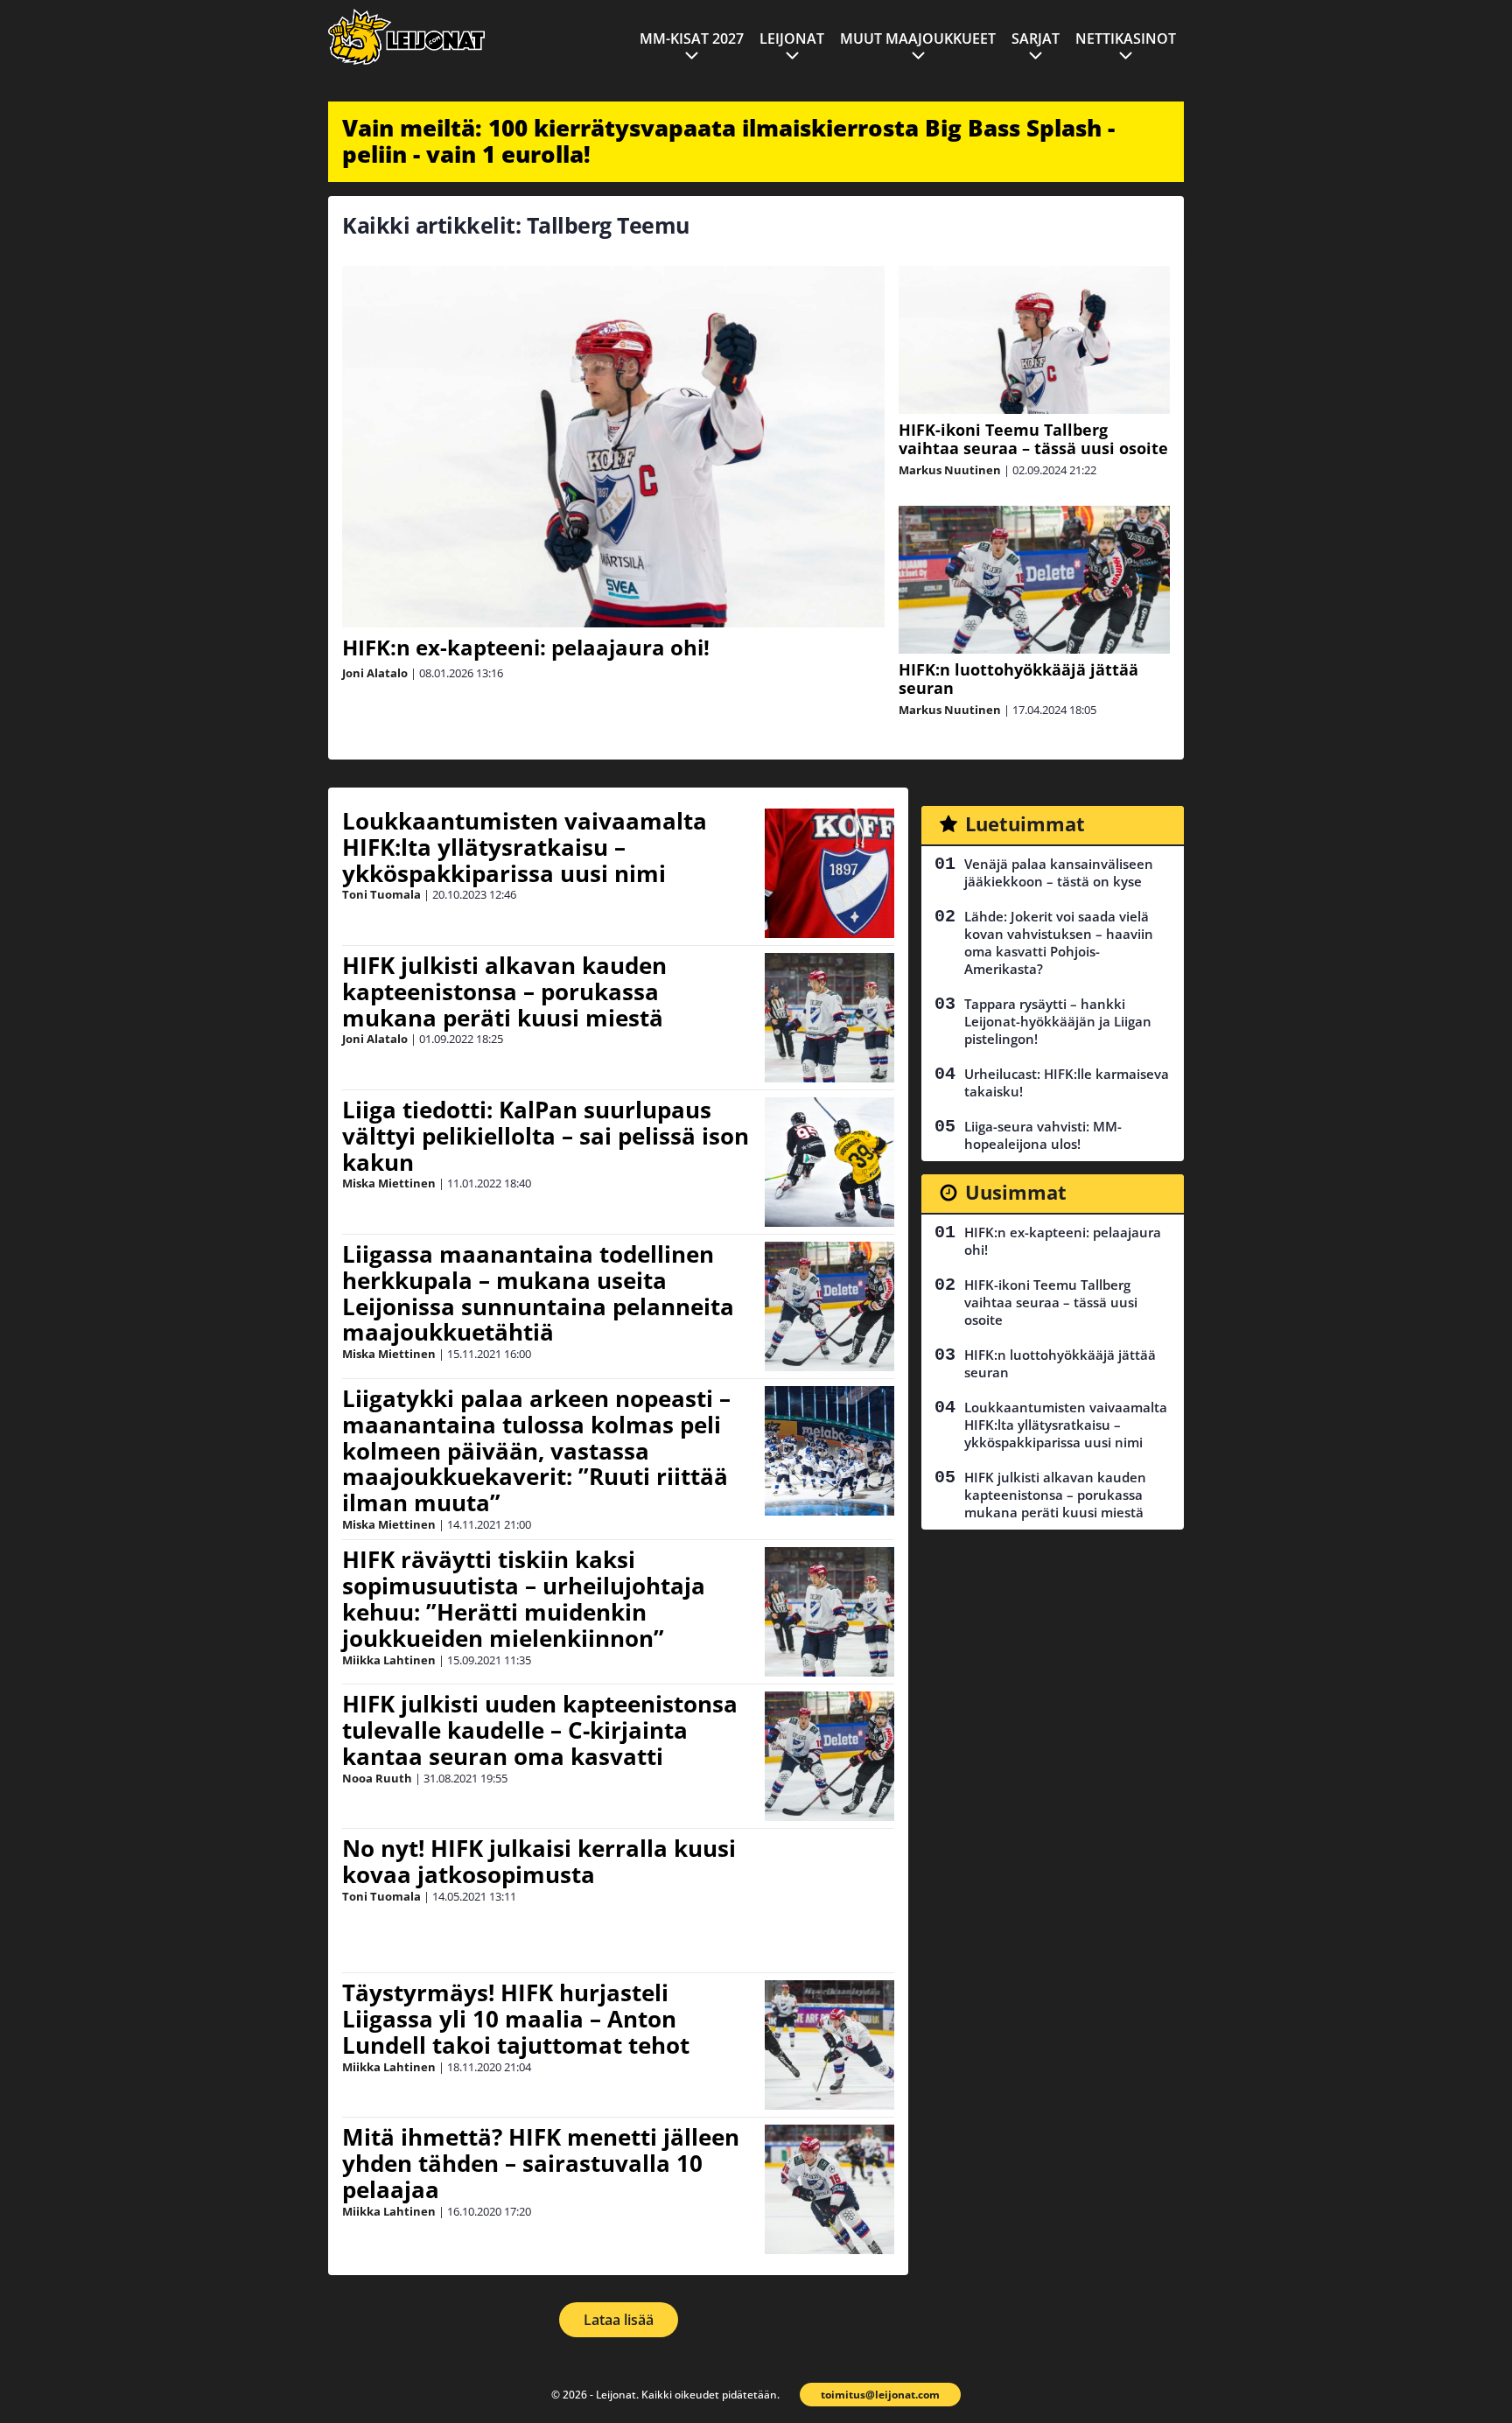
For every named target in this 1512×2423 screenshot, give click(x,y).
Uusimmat (1016, 1192)
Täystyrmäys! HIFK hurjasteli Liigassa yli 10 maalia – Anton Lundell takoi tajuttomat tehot (516, 2019)
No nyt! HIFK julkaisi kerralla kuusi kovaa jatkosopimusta (539, 1861)
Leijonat (792, 39)
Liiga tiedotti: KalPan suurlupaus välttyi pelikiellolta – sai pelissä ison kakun (546, 1136)
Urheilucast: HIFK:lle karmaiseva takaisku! (1067, 1082)
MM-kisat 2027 (692, 39)
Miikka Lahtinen (389, 1660)
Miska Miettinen (389, 1183)
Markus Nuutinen (950, 470)
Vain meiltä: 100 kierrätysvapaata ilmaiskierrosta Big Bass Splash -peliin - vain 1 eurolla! (728, 141)
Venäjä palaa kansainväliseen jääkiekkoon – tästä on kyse (1059, 872)
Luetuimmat (1025, 823)
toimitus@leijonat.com (880, 2395)
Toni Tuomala (381, 894)
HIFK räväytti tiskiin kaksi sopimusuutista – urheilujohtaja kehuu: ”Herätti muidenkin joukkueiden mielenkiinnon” (524, 1599)
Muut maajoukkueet (918, 39)
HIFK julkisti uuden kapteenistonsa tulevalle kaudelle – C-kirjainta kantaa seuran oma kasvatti (540, 1730)
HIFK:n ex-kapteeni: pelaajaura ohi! (526, 647)
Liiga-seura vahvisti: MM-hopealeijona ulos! (1043, 1135)
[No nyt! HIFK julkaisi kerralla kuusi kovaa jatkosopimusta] (829, 1901)
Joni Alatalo (375, 673)
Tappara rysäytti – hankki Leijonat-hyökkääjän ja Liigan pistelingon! (1058, 1021)
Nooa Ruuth (377, 1778)
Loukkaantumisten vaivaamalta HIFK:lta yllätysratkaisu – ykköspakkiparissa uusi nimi (525, 847)
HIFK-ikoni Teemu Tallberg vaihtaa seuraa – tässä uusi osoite (1033, 439)
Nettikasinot (1126, 39)
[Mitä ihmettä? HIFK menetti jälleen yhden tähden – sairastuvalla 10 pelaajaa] (829, 2189)
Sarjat (1036, 39)
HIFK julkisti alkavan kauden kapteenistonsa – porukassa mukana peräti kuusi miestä (504, 991)
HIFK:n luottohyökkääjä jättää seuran (1018, 679)
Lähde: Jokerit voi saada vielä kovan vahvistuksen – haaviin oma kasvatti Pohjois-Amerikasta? (1059, 942)
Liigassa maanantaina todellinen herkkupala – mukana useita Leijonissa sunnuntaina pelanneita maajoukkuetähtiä (538, 1293)
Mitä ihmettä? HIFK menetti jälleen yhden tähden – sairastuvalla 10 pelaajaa (541, 2163)
